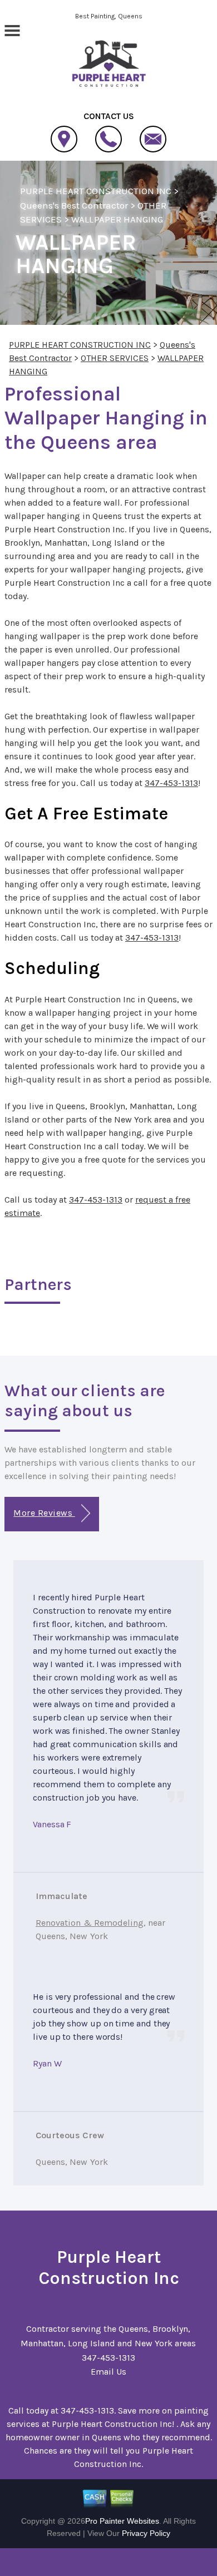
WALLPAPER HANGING (117, 219)
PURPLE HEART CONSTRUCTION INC (96, 191)
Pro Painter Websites (122, 2521)
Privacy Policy (146, 2533)
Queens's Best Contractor (74, 205)
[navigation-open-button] (12, 29)
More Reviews (44, 1513)
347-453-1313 (171, 783)
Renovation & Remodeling (90, 1923)
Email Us (108, 2372)
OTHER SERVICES (115, 358)
